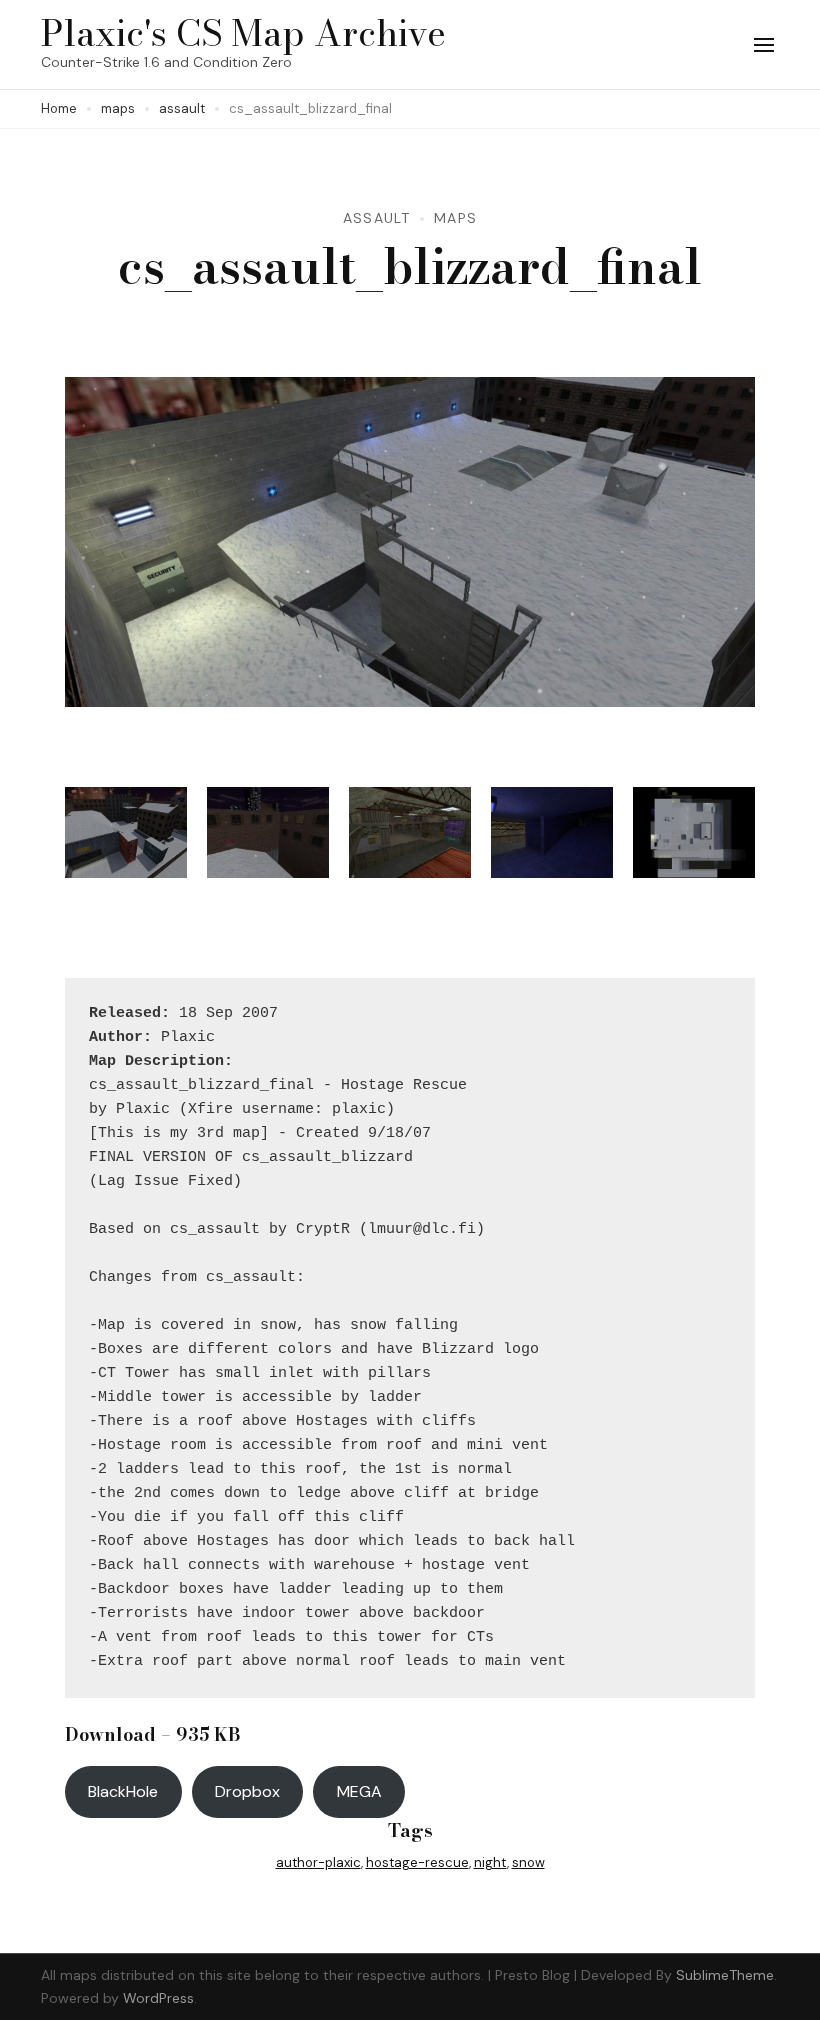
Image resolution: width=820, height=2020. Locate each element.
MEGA (359, 1791)
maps (455, 218)
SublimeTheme (725, 1975)
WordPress (158, 1998)
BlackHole (123, 1791)
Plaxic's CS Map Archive (243, 32)
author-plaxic (318, 1862)
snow (528, 1862)
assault (376, 218)
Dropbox (247, 1791)
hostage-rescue (417, 1862)
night (490, 1862)
